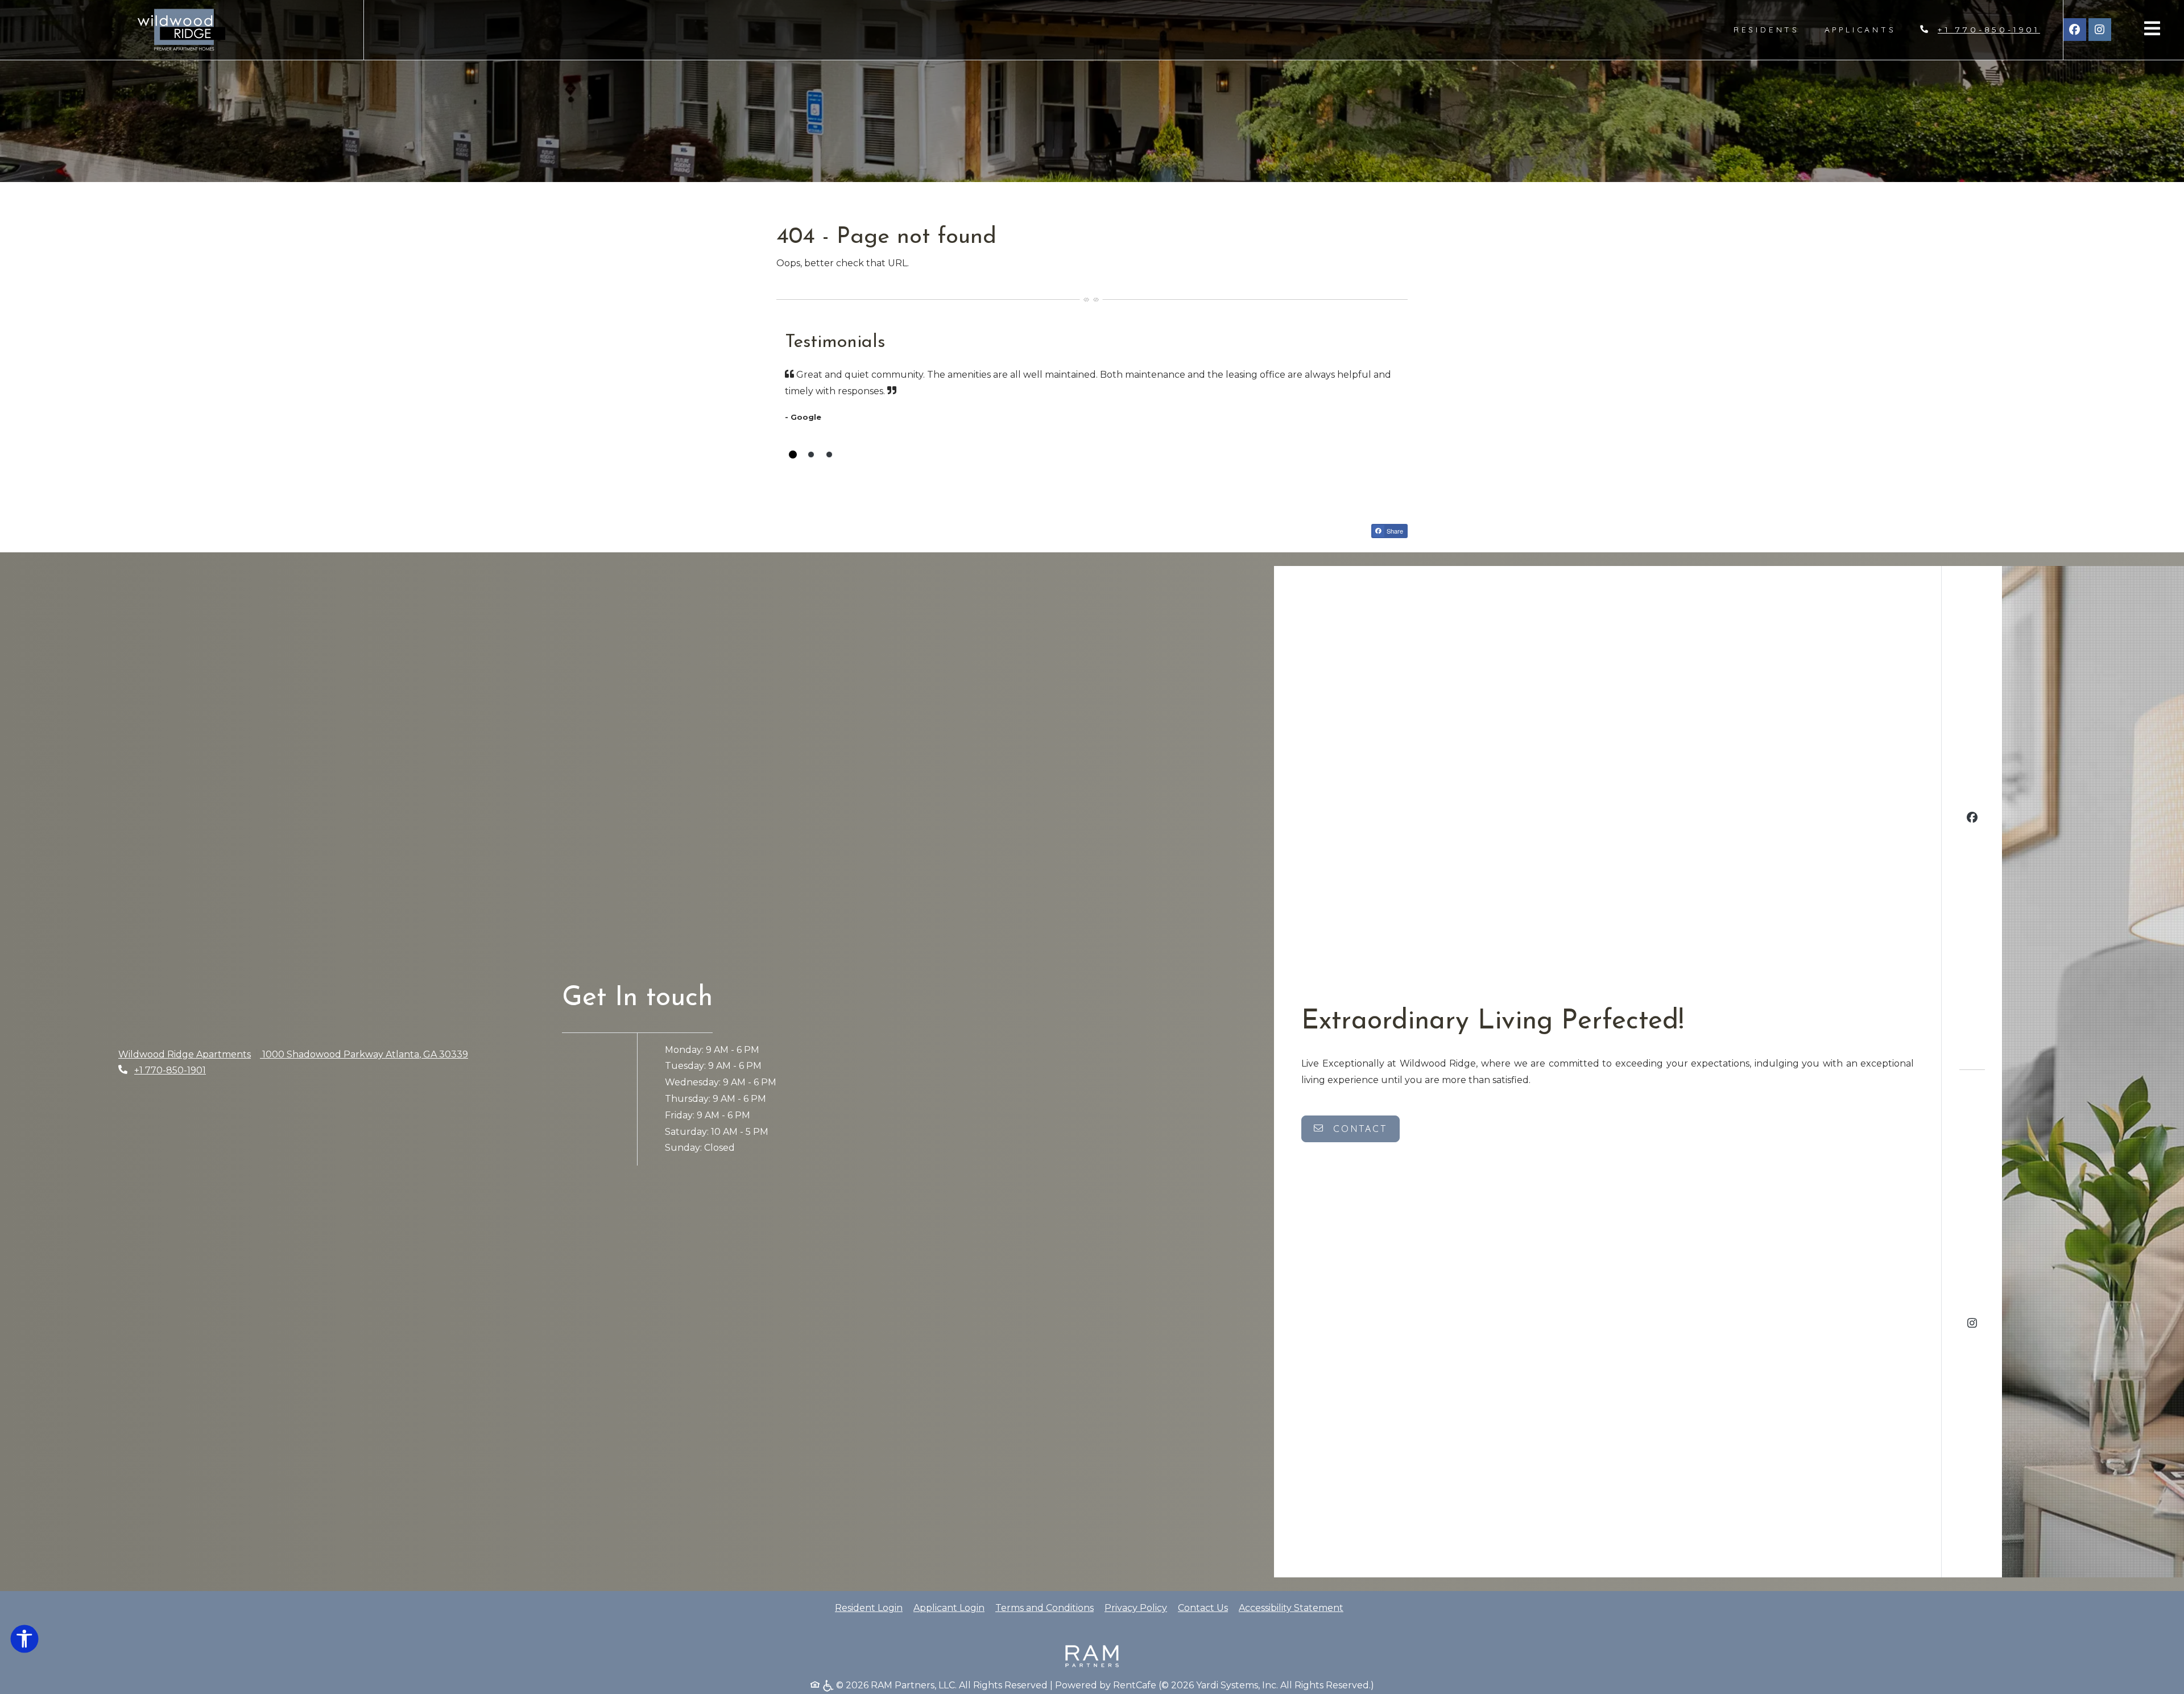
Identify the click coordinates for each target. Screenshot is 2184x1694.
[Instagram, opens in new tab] (2100, 30)
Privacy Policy (1136, 1608)
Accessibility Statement (1291, 1608)
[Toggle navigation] (2152, 28)
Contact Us (1203, 1608)
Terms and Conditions (1045, 1608)
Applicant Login (949, 1608)
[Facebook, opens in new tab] (2075, 30)
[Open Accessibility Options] (24, 1641)
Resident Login (869, 1608)
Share (1394, 531)
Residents (1773, 29)
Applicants (1867, 29)
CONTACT (1358, 1129)
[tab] (793, 455)
